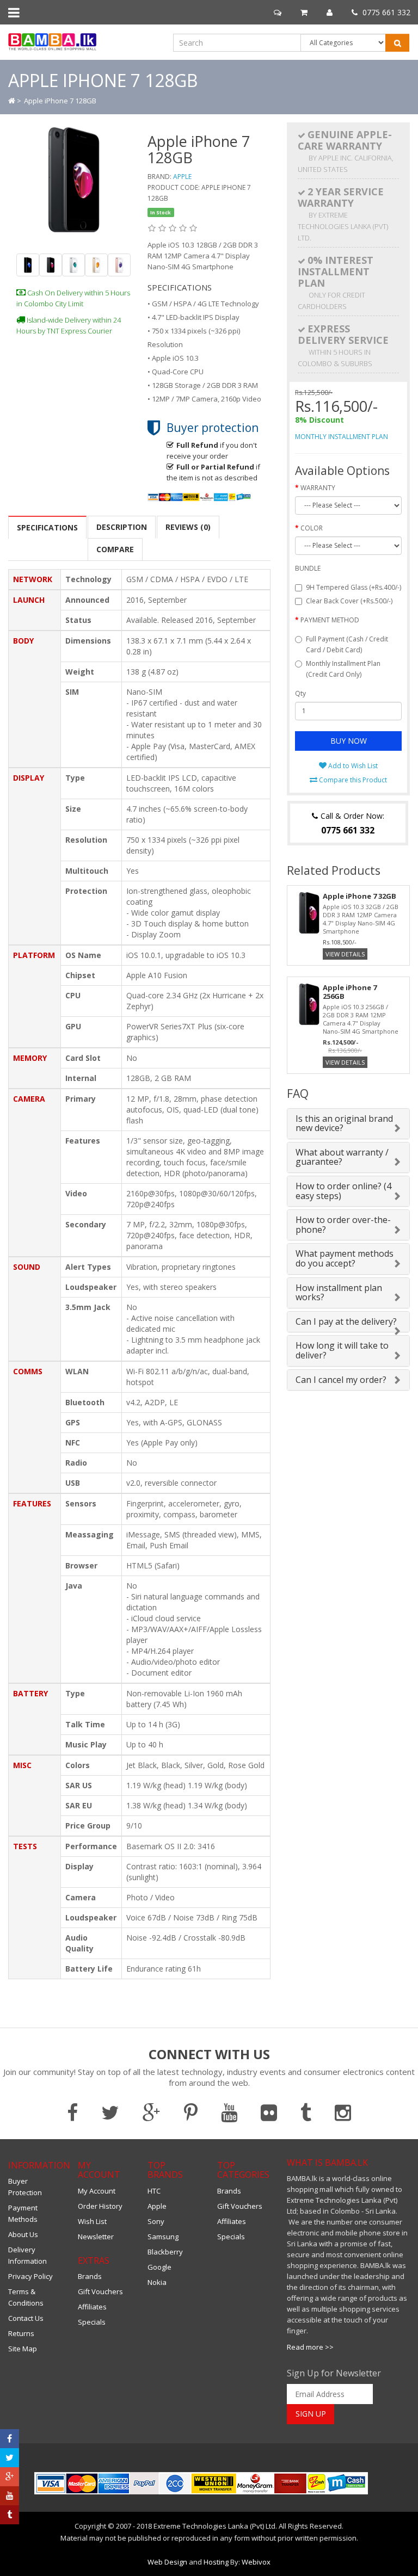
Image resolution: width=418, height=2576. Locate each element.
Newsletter (96, 2237)
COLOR (312, 528)
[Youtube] (10, 2496)
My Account (97, 2191)
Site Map (23, 2349)
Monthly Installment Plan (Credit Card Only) (343, 669)
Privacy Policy (30, 2276)
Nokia (157, 2282)
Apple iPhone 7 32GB (359, 896)
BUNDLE (308, 568)
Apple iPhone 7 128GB (60, 101)
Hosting (216, 2562)
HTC (154, 2191)
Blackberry (165, 2252)
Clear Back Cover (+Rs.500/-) (349, 601)
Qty (300, 693)
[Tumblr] (10, 2515)
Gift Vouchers (100, 2291)
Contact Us (26, 2318)
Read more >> (310, 2347)
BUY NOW (349, 741)
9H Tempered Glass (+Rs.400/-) (354, 587)
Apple (182, 177)
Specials (92, 2322)
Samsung (163, 2237)
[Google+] (10, 2477)
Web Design (167, 2562)
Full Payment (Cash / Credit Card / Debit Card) (347, 644)
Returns (21, 2333)
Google (159, 2267)
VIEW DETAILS (345, 954)
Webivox (256, 2562)
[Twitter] (10, 2458)
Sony (156, 2221)
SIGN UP (311, 2414)
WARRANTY (318, 488)
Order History (100, 2206)
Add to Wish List (352, 766)
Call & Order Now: (351, 823)
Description (122, 527)
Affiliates (92, 2307)
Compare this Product (352, 780)
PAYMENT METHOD (330, 620)
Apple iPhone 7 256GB (350, 992)
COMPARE (115, 549)
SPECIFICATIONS (47, 527)
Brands (90, 2276)
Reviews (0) (188, 527)
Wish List (92, 2221)
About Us (23, 2234)
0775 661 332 (385, 12)
